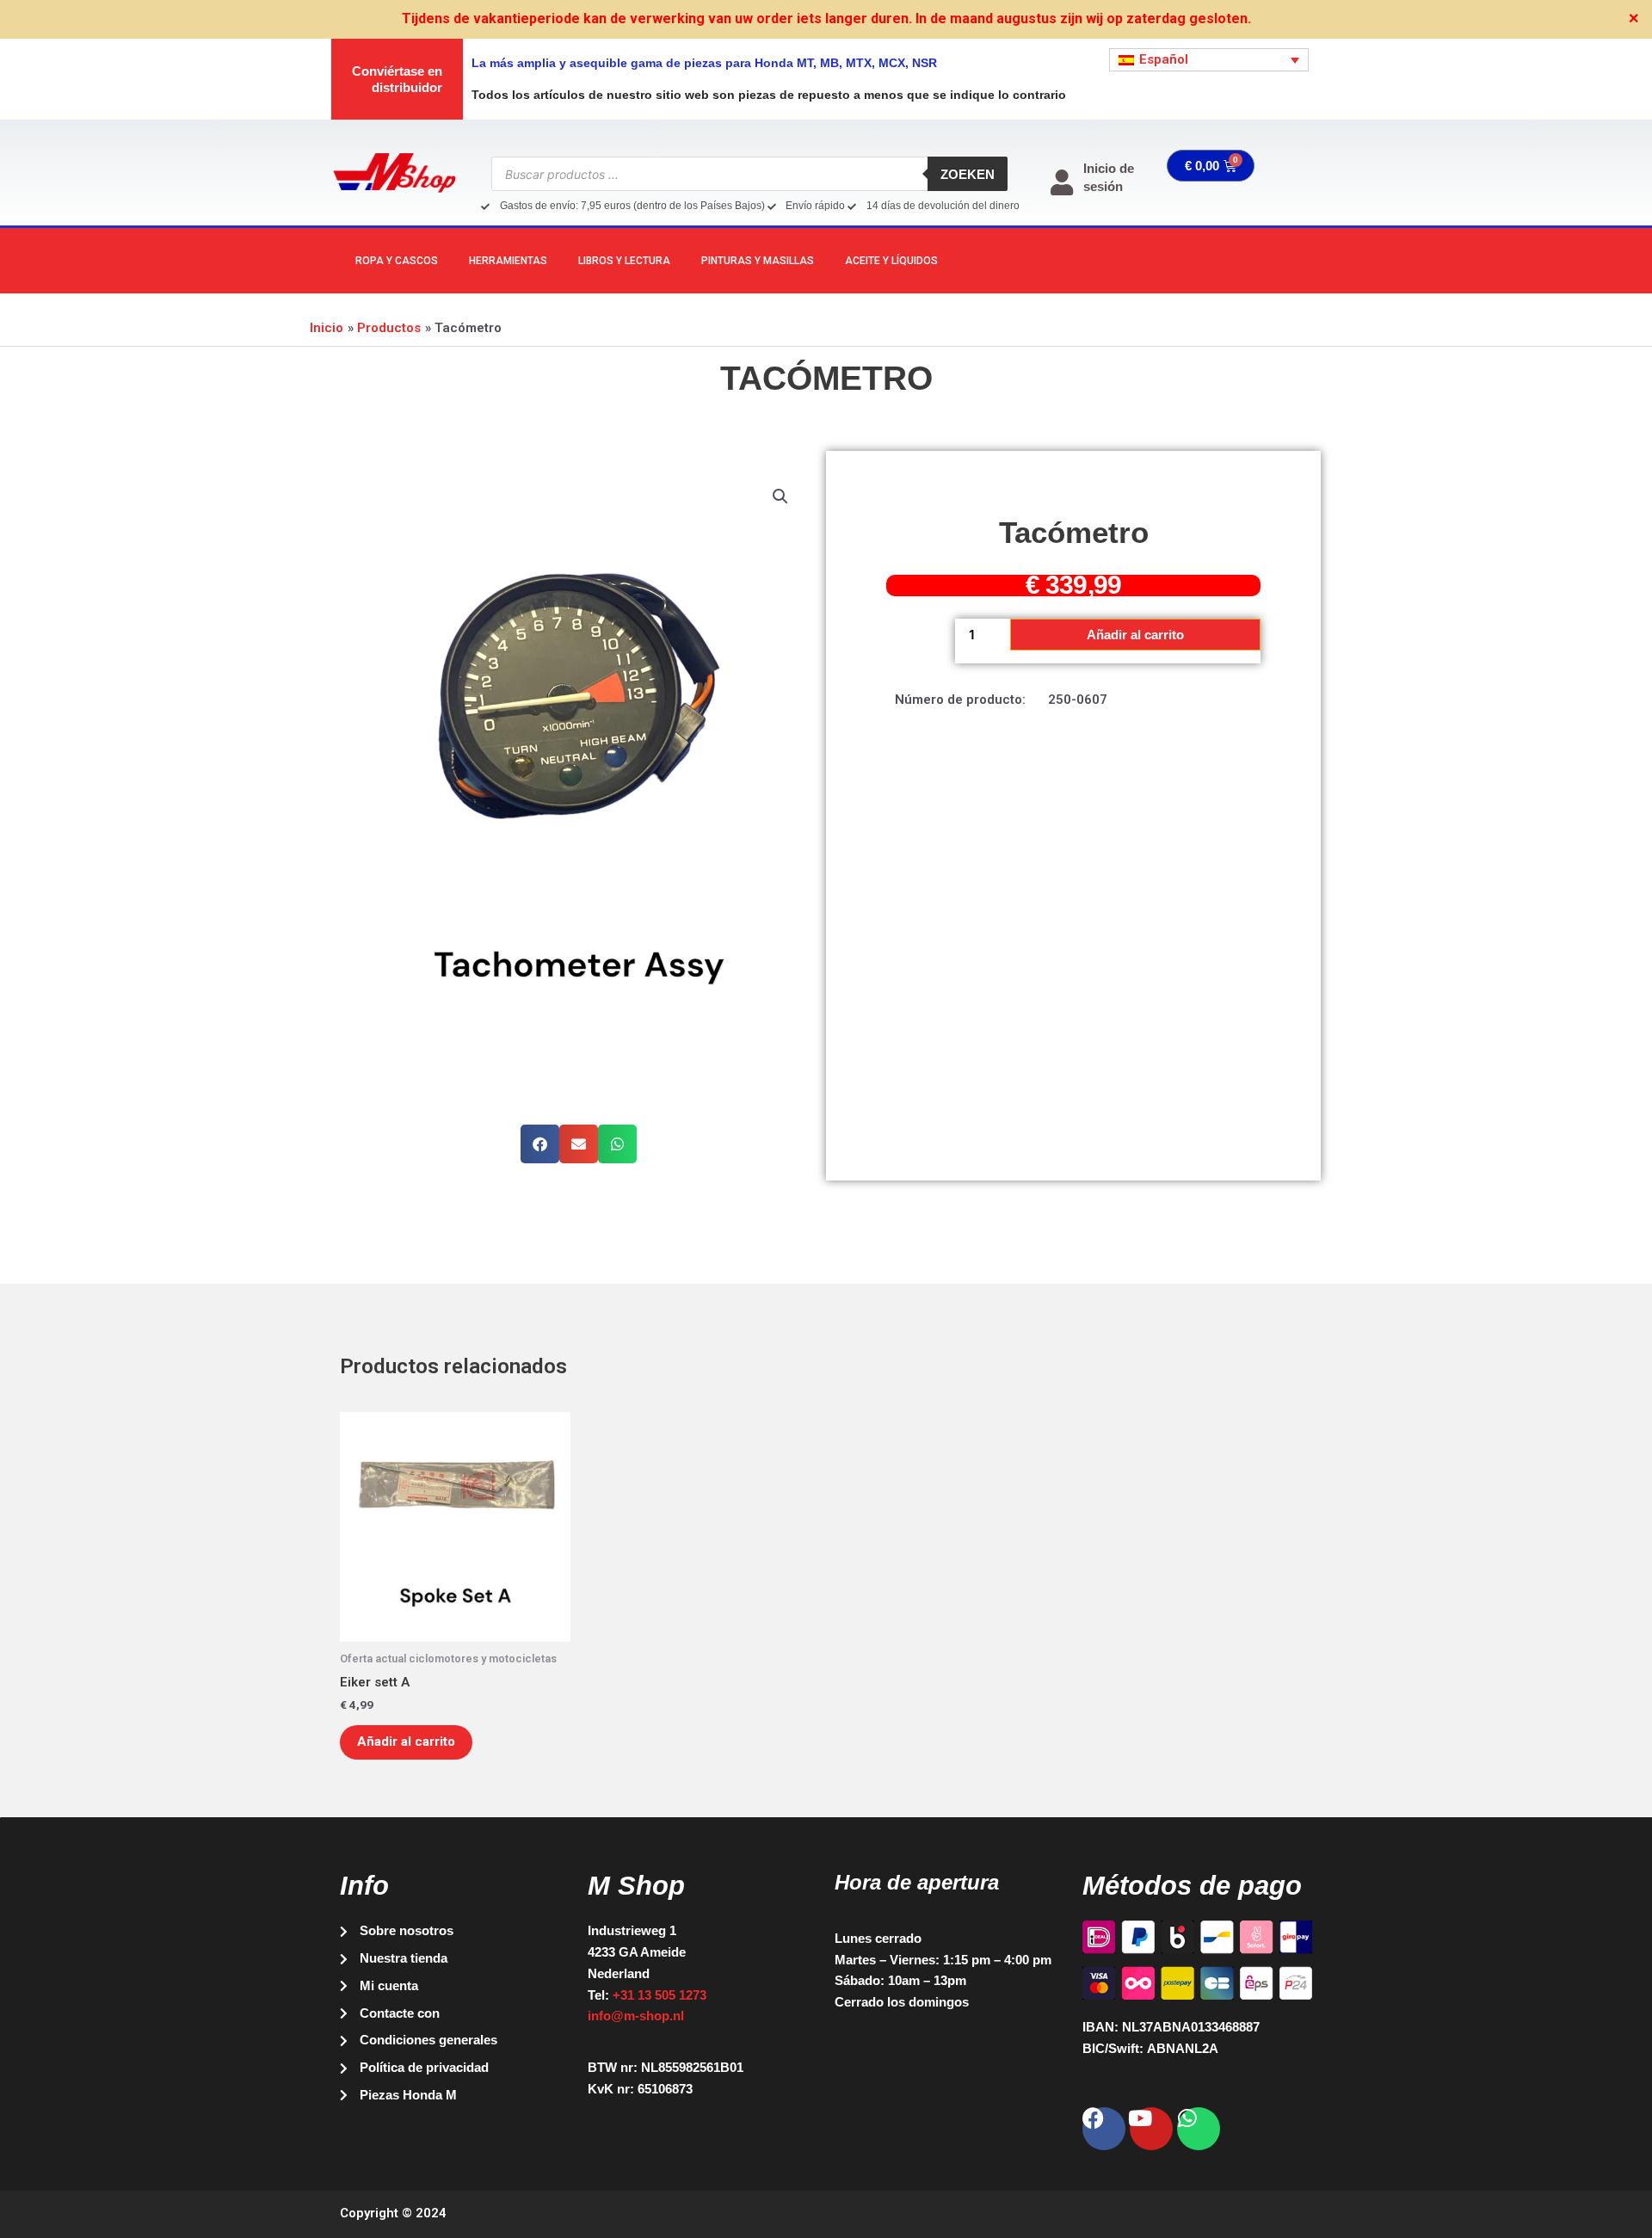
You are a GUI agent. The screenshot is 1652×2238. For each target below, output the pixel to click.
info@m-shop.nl (636, 2016)
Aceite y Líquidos (891, 261)
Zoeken (968, 174)
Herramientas (508, 261)
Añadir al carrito (1135, 635)
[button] (780, 496)
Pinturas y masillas (758, 261)
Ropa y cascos (397, 261)
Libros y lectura (624, 261)
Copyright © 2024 (393, 2213)
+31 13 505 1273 (660, 1995)
